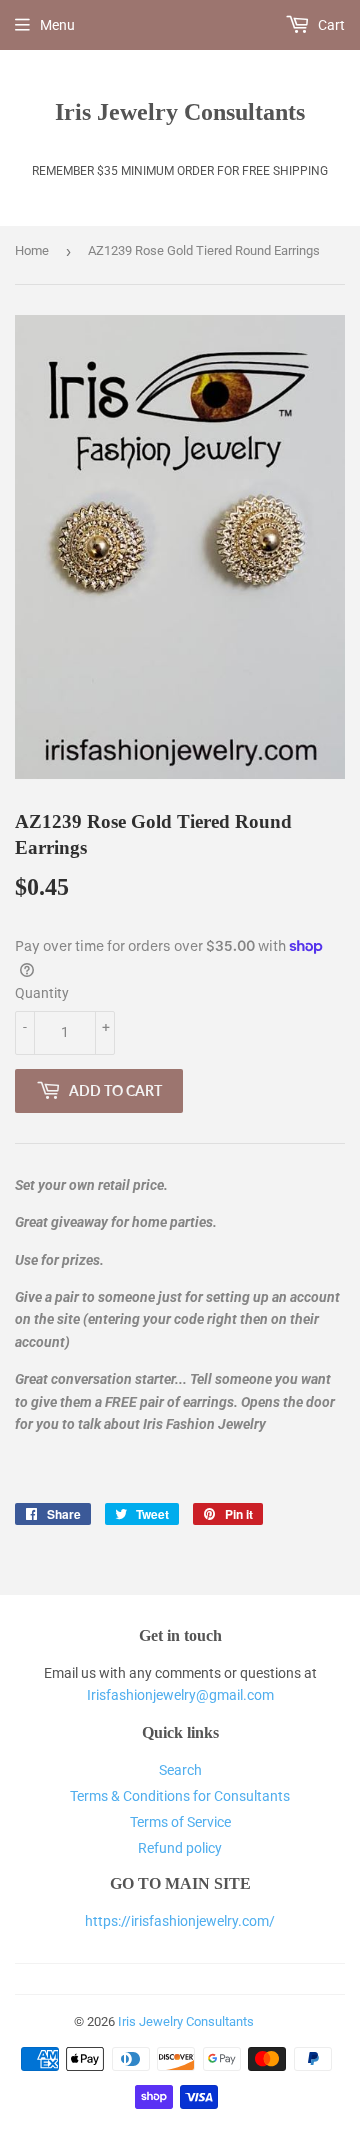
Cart (330, 25)
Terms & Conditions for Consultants (180, 1796)
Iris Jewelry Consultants (180, 111)
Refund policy (180, 1848)
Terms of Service (180, 1822)
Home (32, 250)
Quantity (42, 993)
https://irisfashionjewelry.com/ (180, 1921)
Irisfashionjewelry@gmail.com (180, 1695)
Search (180, 1770)
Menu (57, 25)
